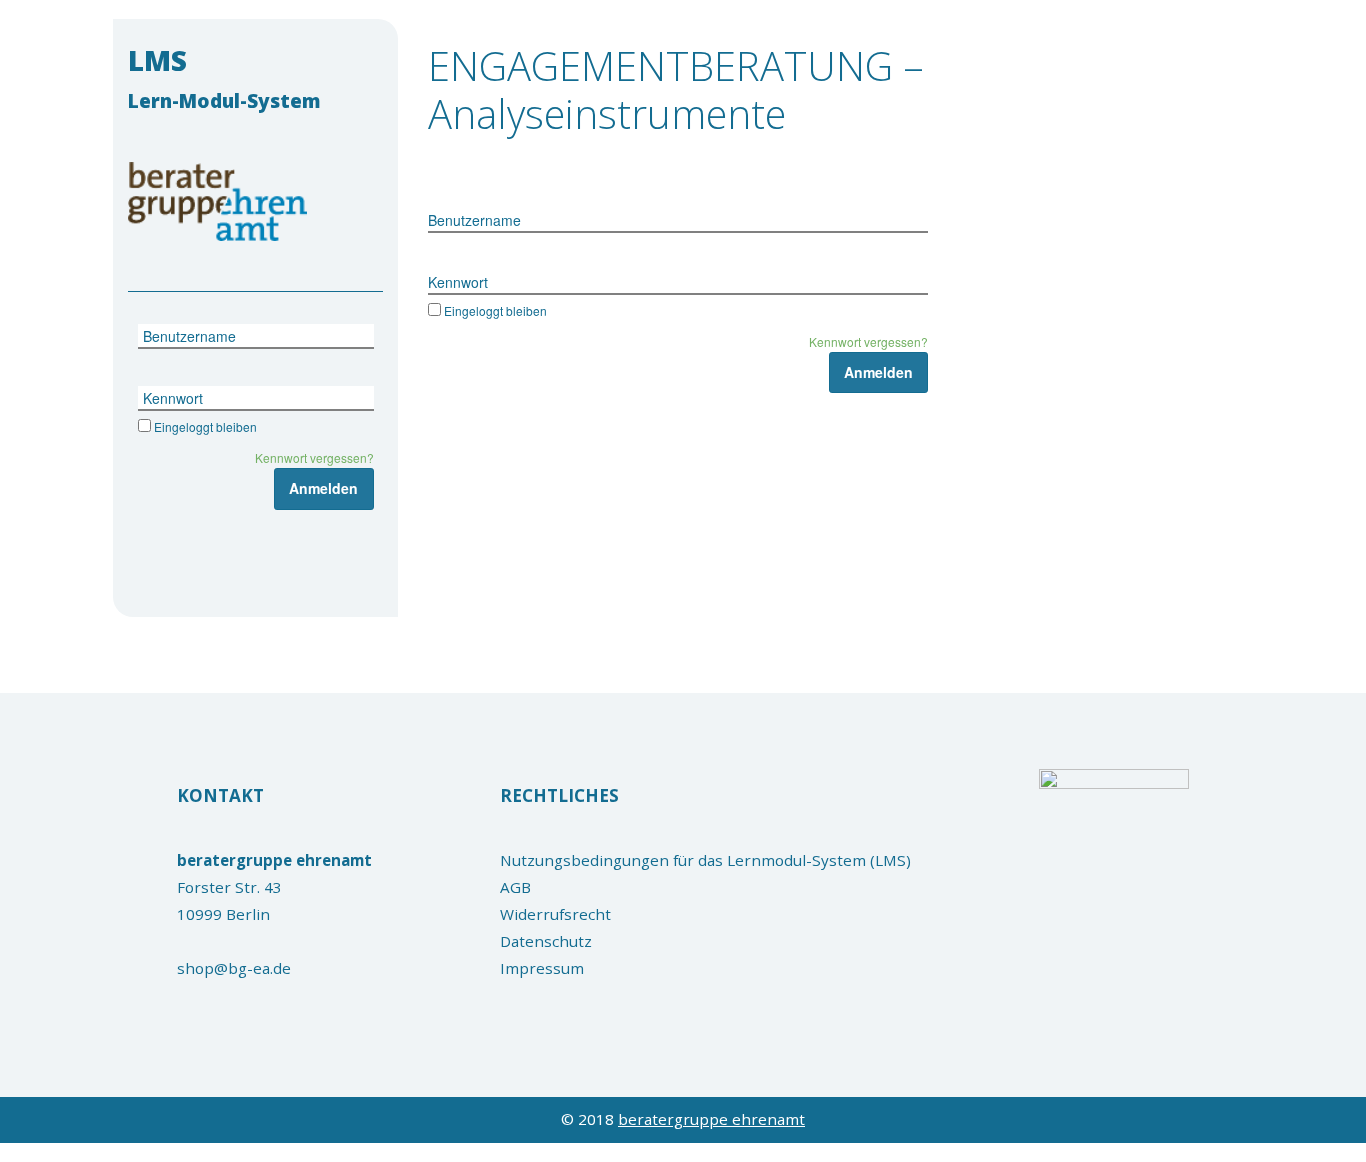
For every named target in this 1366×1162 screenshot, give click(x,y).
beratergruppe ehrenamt (711, 1119)
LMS (224, 77)
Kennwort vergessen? (314, 457)
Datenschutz (546, 941)
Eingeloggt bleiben (205, 426)
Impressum (542, 968)
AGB (515, 887)
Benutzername (189, 336)
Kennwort (173, 398)
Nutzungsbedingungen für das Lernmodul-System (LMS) (705, 860)
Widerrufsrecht (555, 914)
